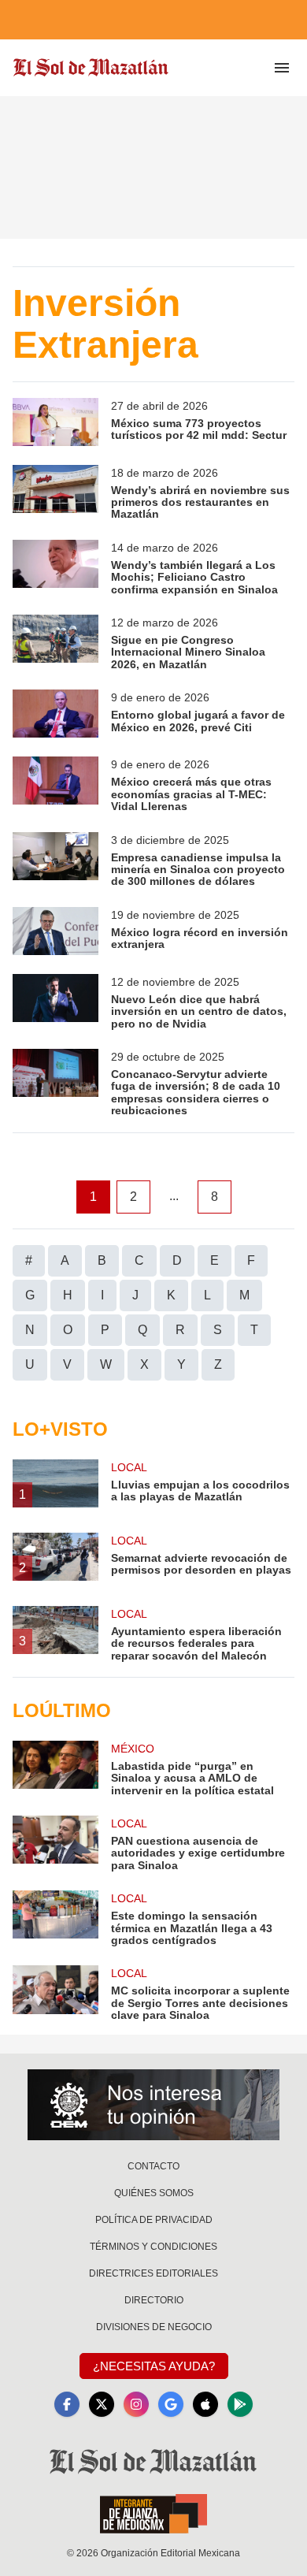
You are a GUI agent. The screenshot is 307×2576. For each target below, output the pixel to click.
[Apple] (205, 2404)
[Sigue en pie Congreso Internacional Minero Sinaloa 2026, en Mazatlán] (55, 643)
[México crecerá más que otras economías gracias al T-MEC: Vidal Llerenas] (55, 784)
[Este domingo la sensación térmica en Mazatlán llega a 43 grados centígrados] (55, 1918)
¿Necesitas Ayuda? (154, 2366)
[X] (102, 2404)
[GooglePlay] (240, 2404)
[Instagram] (136, 2404)
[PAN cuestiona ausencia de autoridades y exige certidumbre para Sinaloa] (55, 1844)
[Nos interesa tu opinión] (153, 2105)
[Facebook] (67, 2404)
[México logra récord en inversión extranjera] (55, 931)
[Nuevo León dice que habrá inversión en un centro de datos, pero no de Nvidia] (55, 1002)
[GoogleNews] (171, 2404)
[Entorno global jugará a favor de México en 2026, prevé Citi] (55, 714)
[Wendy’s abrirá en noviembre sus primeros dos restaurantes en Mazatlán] (55, 493)
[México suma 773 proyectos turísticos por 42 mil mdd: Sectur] (55, 422)
